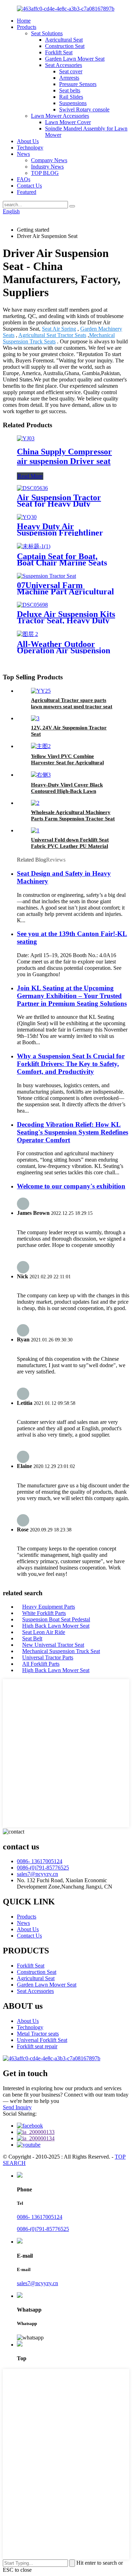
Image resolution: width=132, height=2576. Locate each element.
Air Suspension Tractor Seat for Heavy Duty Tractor (59, 504)
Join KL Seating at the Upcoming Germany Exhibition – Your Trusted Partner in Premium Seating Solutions (72, 996)
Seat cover (71, 71)
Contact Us (29, 186)
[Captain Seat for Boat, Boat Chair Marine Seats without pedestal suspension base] (34, 546)
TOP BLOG (45, 173)
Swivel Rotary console (84, 109)
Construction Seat (65, 46)
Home (24, 21)
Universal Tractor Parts (48, 1657)
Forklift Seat (59, 52)
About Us (28, 141)
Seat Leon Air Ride (44, 1632)
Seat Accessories (64, 65)
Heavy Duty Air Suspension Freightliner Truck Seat (60, 533)
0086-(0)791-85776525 (43, 1868)
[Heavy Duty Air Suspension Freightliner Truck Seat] (27, 517)
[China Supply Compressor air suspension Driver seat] (26, 438)
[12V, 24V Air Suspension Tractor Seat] (35, 718)
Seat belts (70, 90)
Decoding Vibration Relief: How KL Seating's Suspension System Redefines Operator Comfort (73, 1132)
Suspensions (73, 103)
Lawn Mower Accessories (60, 116)
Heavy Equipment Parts (49, 1607)
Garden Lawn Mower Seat (75, 59)
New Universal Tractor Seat (53, 1645)
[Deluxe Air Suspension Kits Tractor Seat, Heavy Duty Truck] (32, 605)
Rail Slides (71, 97)
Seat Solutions (47, 33)
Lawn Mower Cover (68, 122)
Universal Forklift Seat (42, 2040)
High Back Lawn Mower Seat (56, 1626)
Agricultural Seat (64, 40)
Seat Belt (32, 1638)
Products (27, 27)
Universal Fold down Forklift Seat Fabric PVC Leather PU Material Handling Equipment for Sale (70, 846)
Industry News (47, 167)
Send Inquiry (17, 2107)
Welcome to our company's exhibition (71, 1186)
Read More (30, 476)
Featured (27, 192)
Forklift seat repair (37, 2046)
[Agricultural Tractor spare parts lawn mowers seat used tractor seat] (41, 691)
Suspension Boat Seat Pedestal (56, 1619)
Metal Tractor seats (38, 2034)
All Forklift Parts (41, 1664)
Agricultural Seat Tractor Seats (52, 335)
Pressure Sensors (78, 84)
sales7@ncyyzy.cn (37, 1874)
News (23, 154)
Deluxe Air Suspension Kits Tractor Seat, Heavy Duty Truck (66, 620)
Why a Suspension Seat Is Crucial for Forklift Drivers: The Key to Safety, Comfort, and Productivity (71, 1064)
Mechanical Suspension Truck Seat (61, 1651)
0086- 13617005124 (40, 1861)
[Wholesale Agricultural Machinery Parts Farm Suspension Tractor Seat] (35, 803)
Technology (30, 148)
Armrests (69, 78)
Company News (49, 160)
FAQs (24, 179)
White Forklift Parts (44, 1613)
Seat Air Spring (59, 329)
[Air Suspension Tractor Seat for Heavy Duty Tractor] (32, 488)
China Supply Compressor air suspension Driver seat (64, 456)
